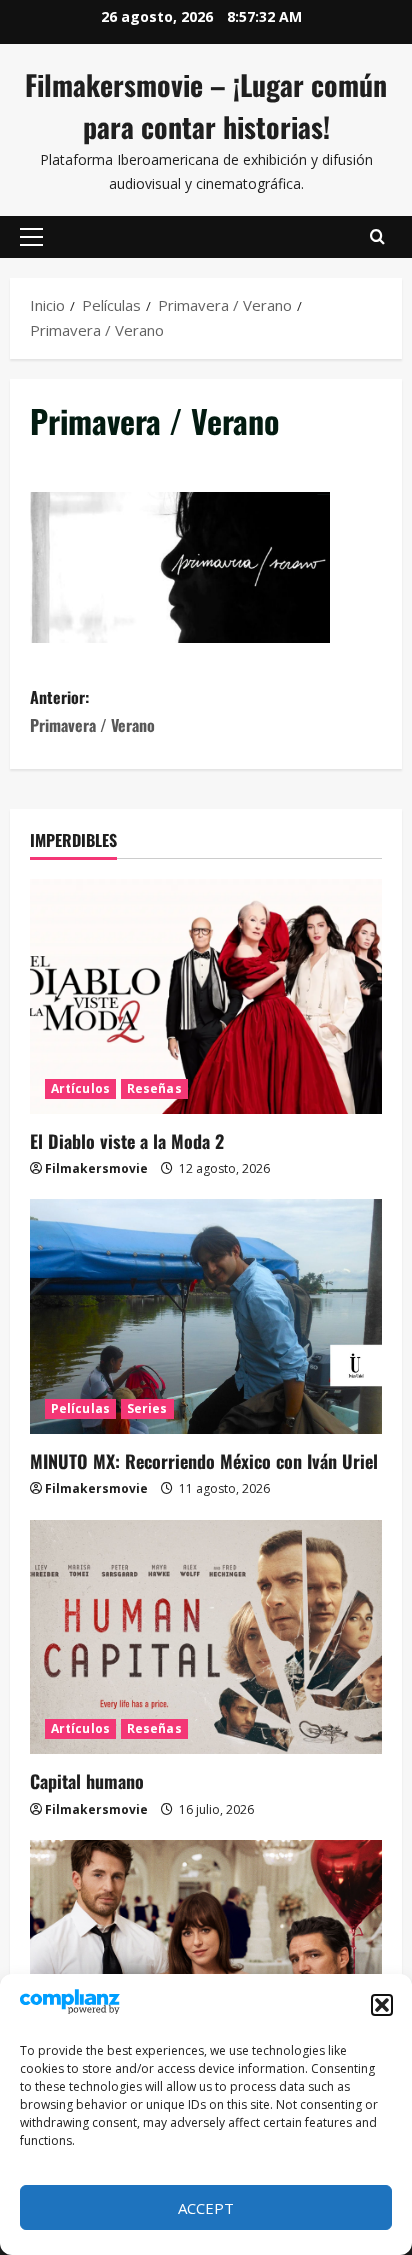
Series (147, 1408)
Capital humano (87, 1781)
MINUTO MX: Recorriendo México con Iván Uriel (204, 1461)
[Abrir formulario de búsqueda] (377, 237)
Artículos (80, 1088)
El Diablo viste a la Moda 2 (127, 1141)
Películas (80, 1408)
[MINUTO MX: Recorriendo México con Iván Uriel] (206, 1316)
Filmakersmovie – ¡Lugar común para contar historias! (206, 105)
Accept (206, 2208)
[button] (382, 2005)
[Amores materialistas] (206, 1957)
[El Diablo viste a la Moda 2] (206, 996)
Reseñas (154, 1088)
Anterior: (92, 710)
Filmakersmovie (96, 1168)
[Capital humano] (206, 1637)
